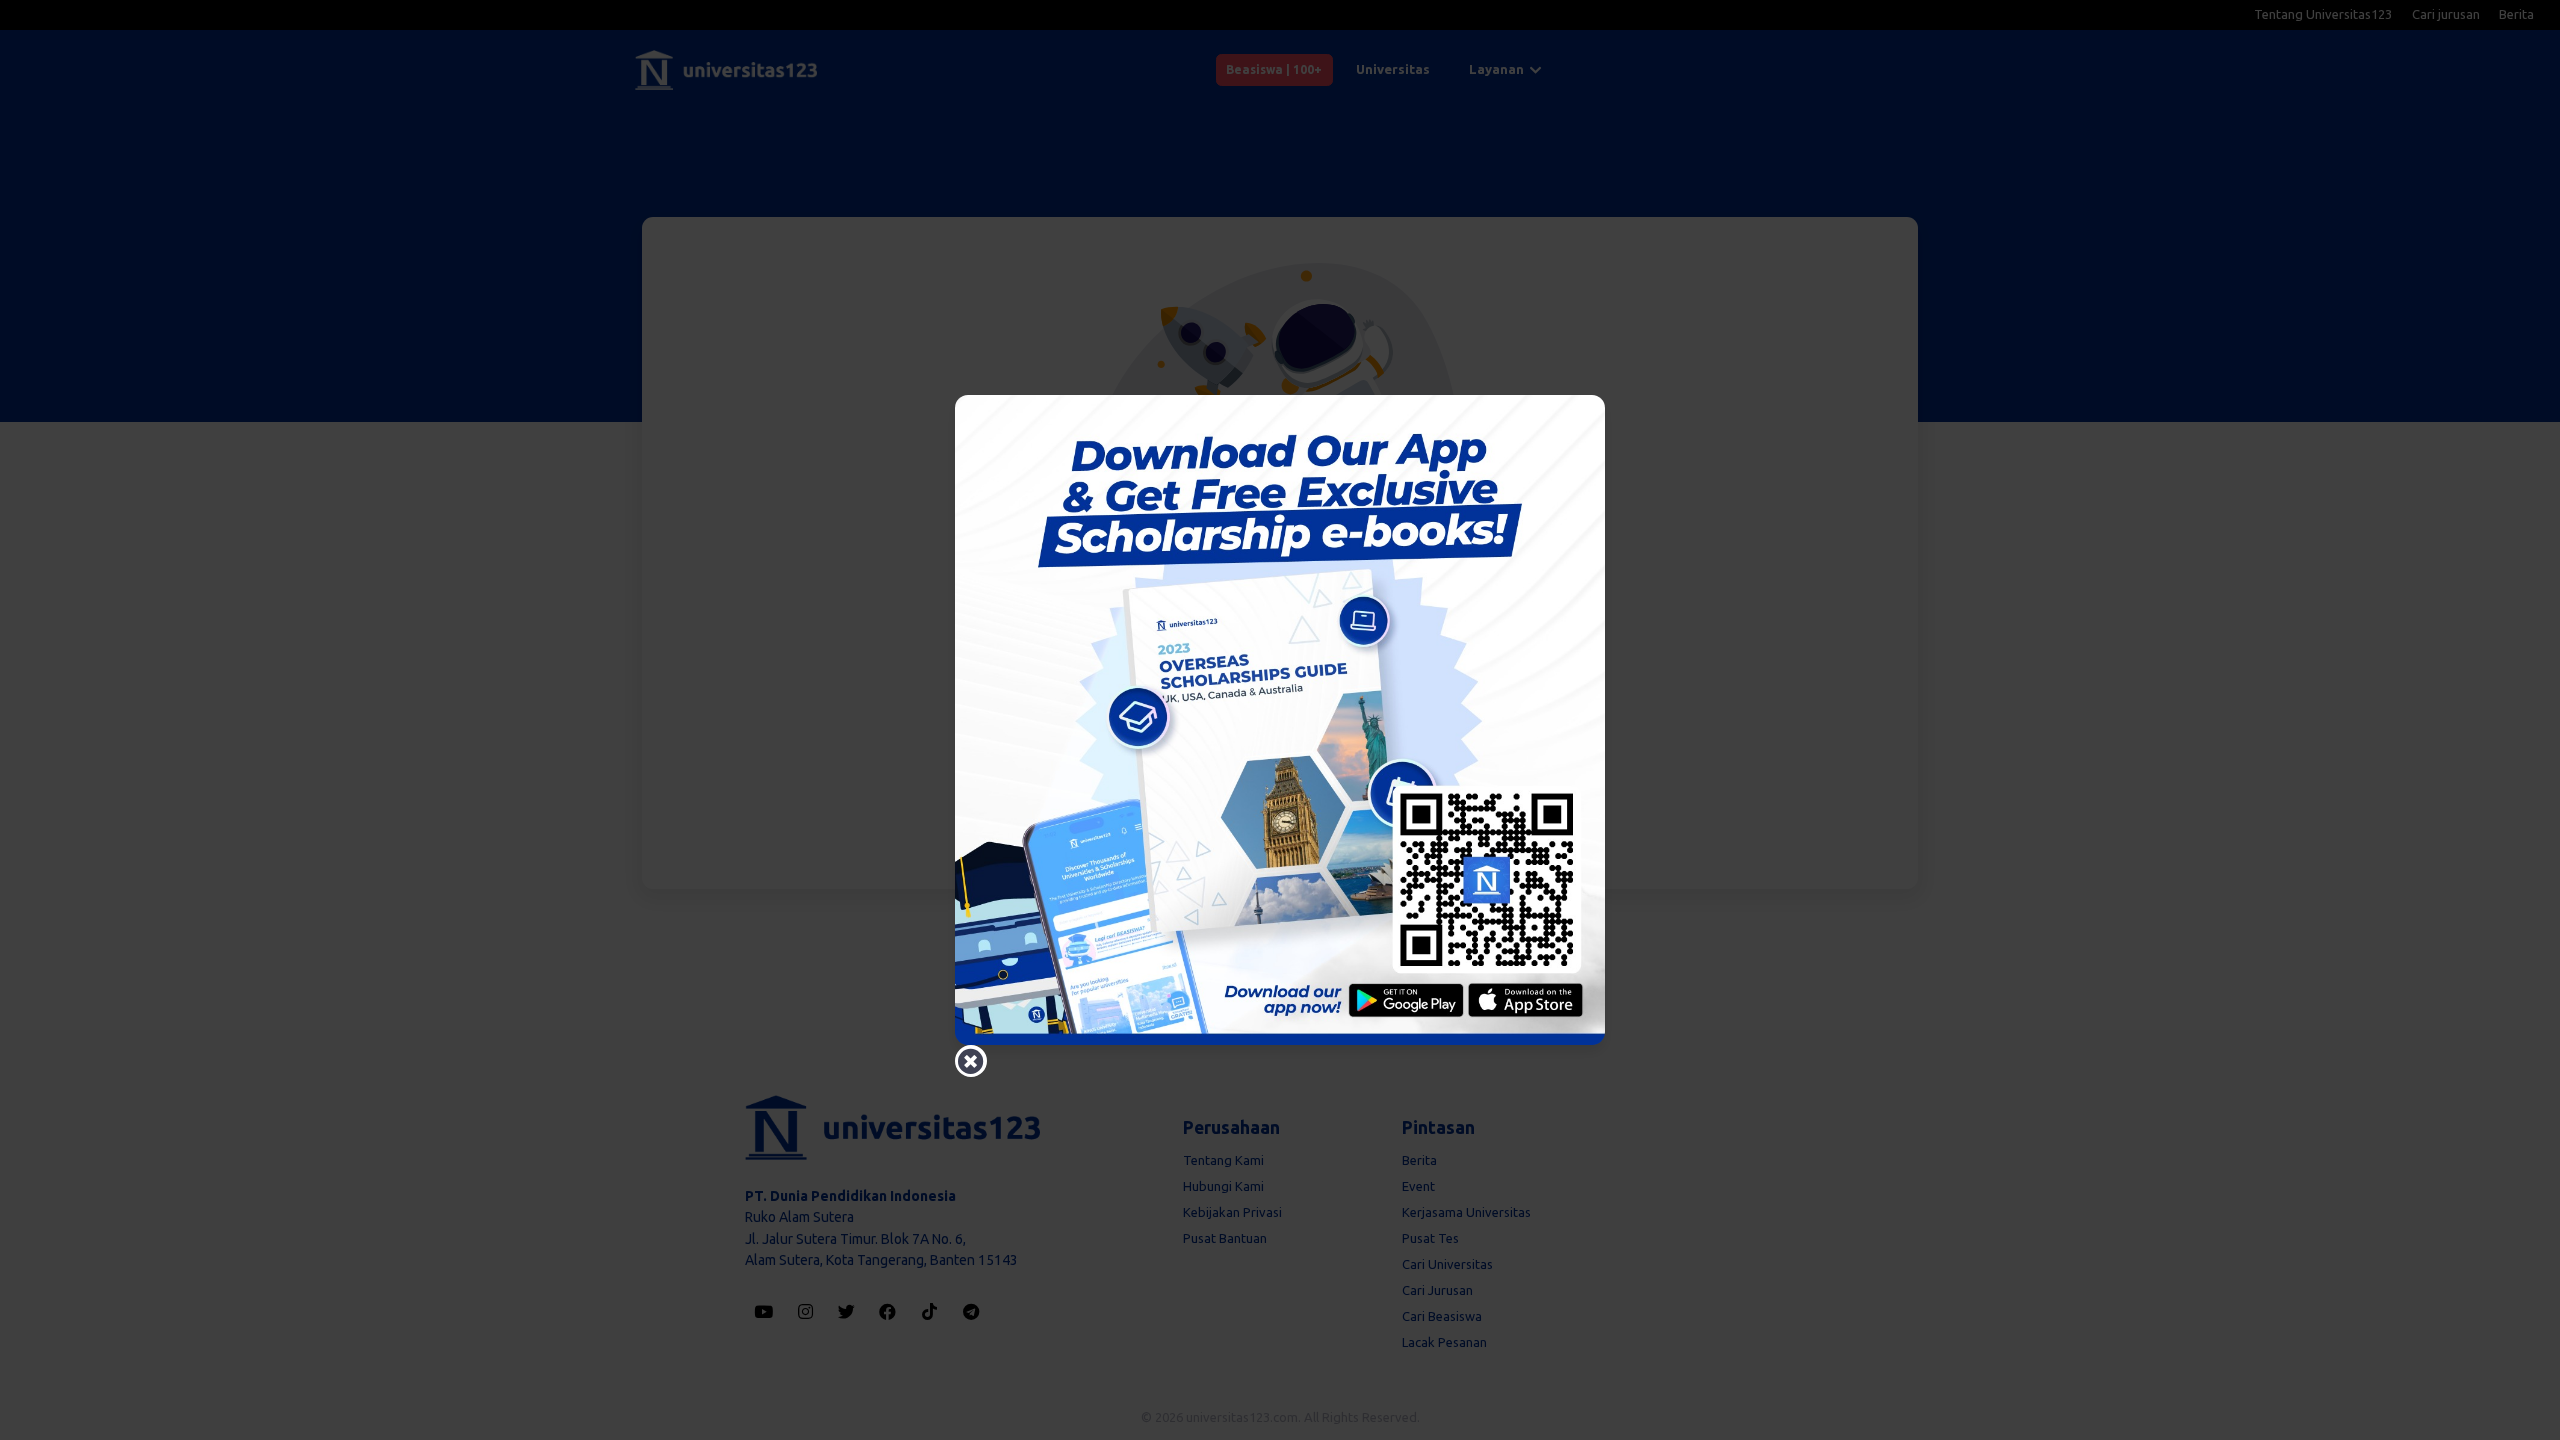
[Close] (971, 1061)
